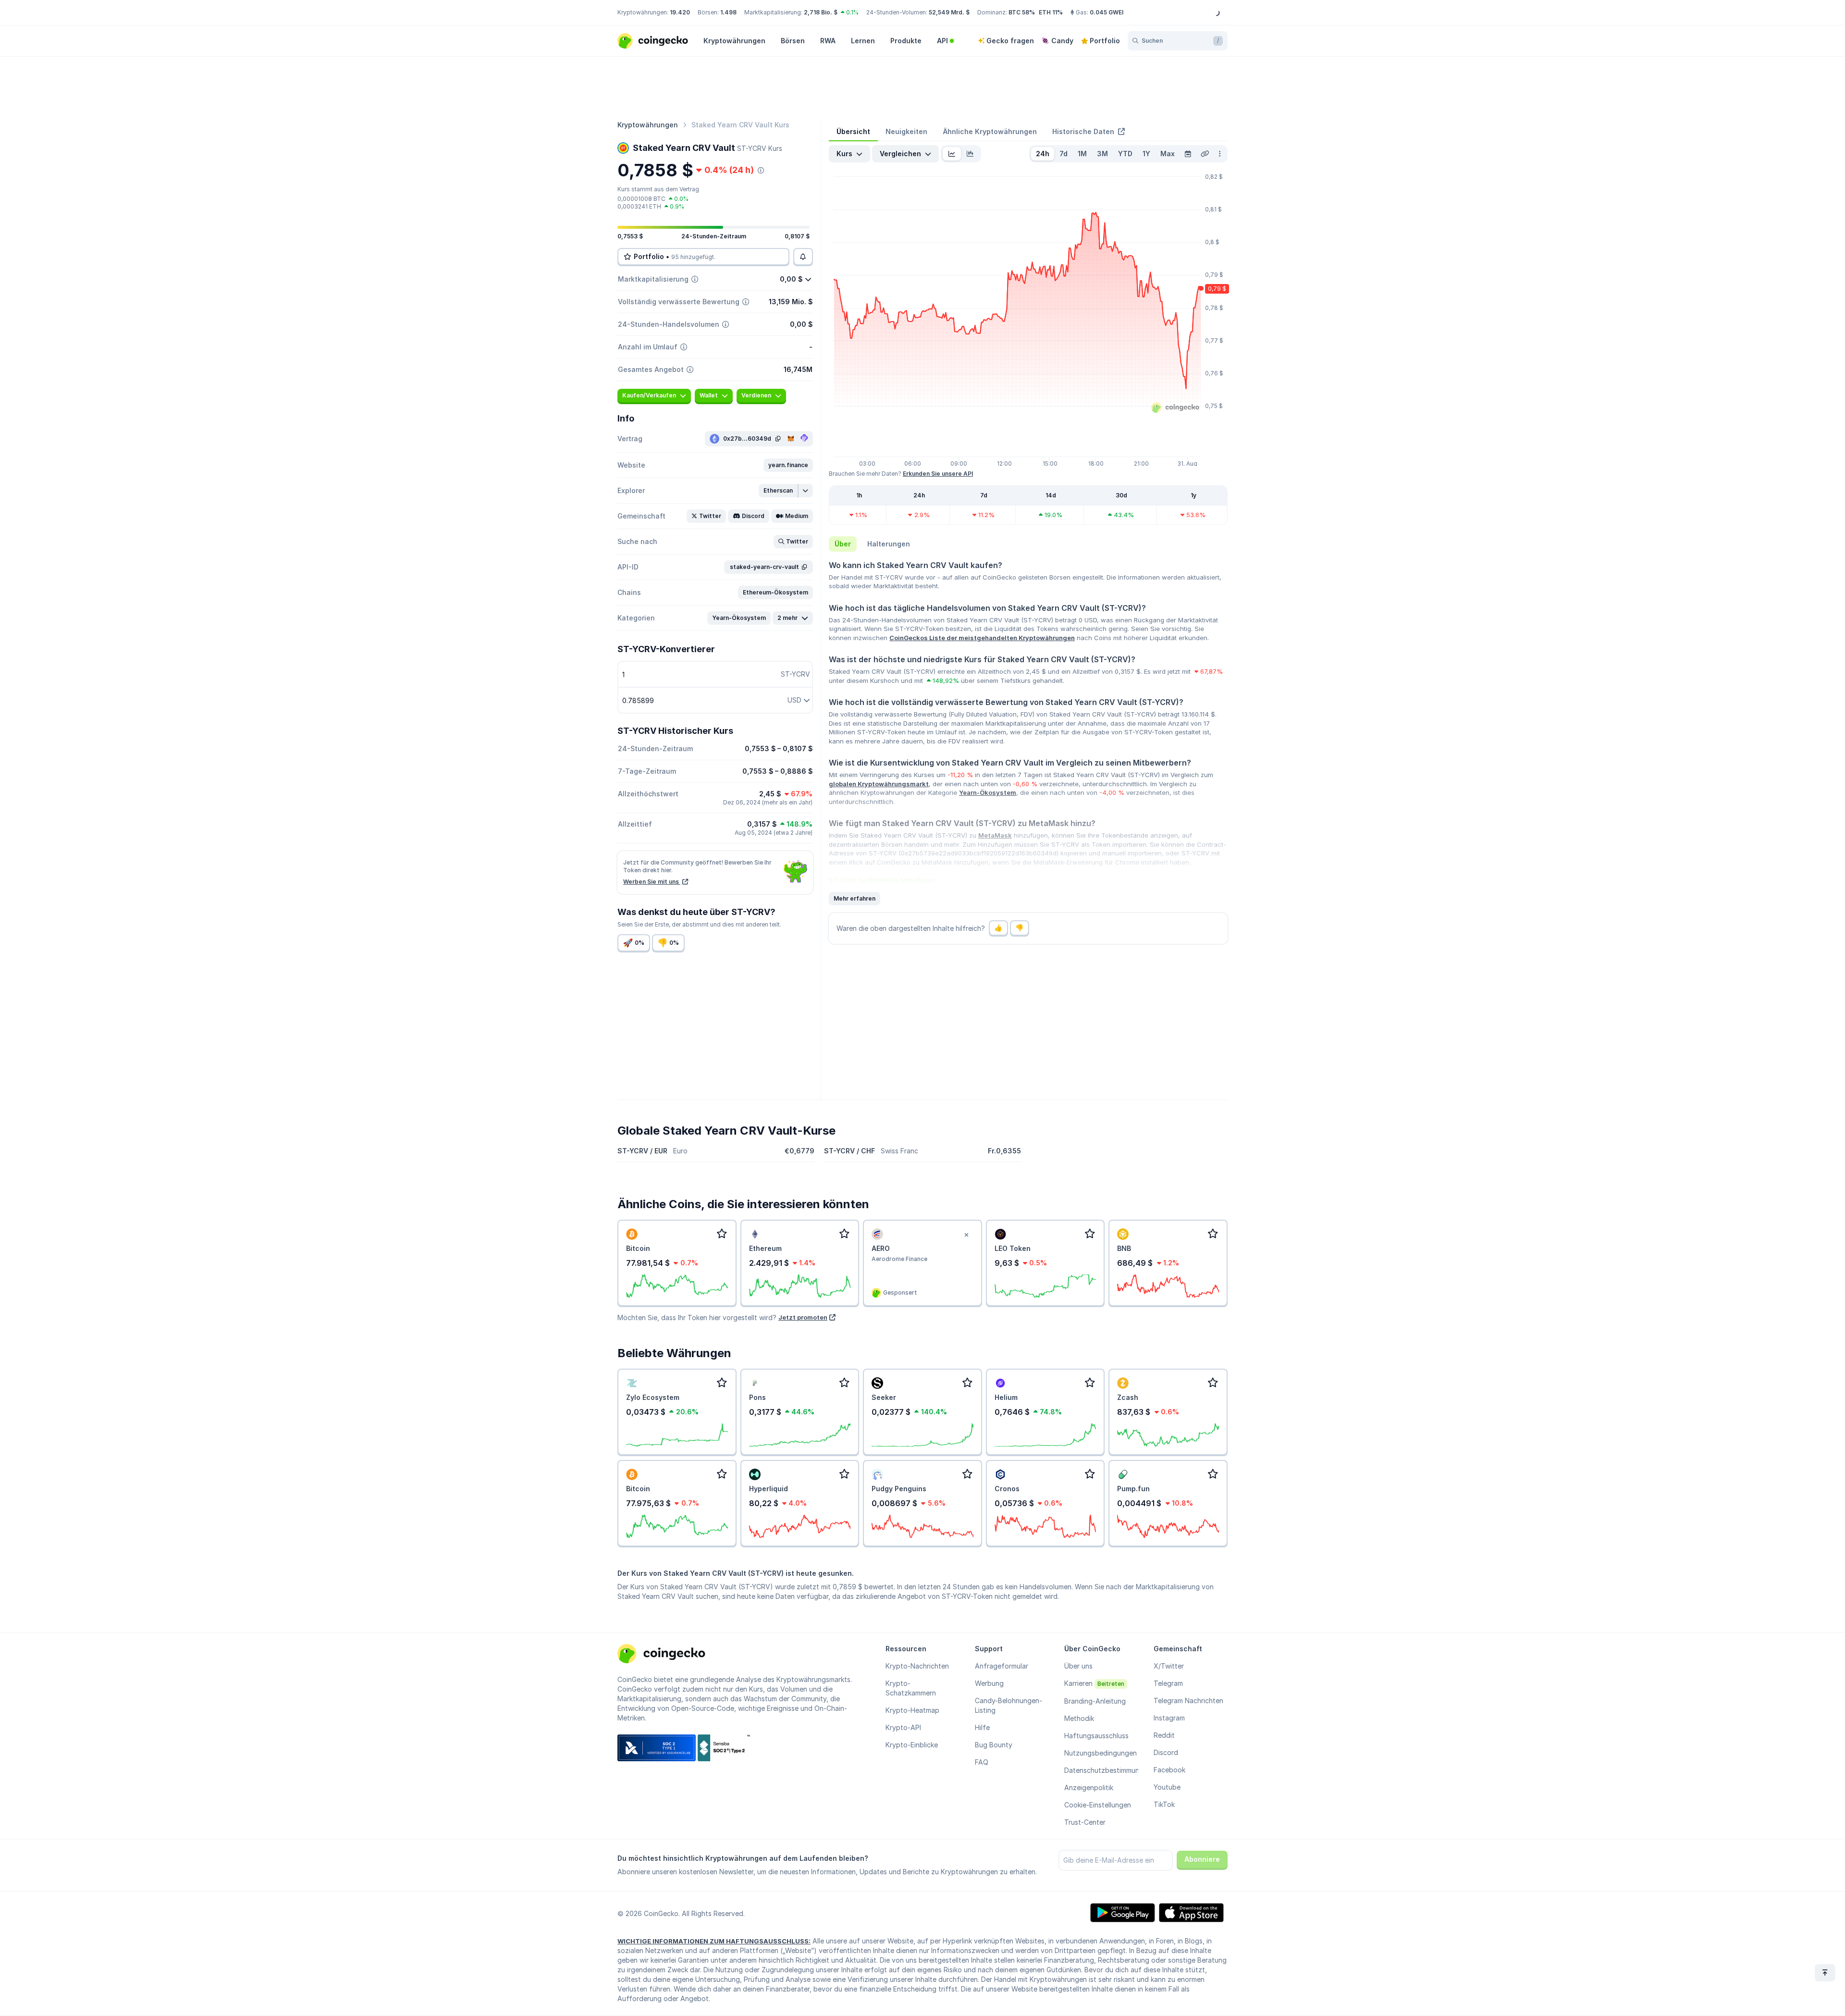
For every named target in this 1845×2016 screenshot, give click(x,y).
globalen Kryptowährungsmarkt (879, 784)
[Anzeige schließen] (967, 1235)
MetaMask (995, 835)
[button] (788, 465)
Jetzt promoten (803, 1317)
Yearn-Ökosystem (988, 792)
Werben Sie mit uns (652, 882)
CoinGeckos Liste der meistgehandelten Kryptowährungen (982, 638)
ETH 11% (1051, 12)
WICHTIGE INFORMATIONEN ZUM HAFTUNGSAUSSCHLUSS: (714, 1941)
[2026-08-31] (1188, 154)
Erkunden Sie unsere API (938, 474)
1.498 (728, 12)
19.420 (680, 12)
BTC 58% (1022, 12)
